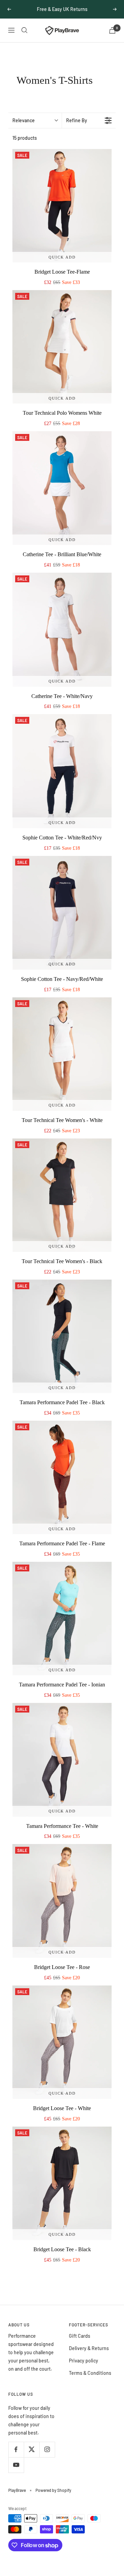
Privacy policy (84, 2361)
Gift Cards (80, 2336)
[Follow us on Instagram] (47, 2449)
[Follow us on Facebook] (16, 2449)
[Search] (24, 30)
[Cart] (112, 30)
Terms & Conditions (90, 2373)
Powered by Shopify (53, 2490)
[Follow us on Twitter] (32, 2449)
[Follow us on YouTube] (16, 2465)
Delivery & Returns (89, 2348)
